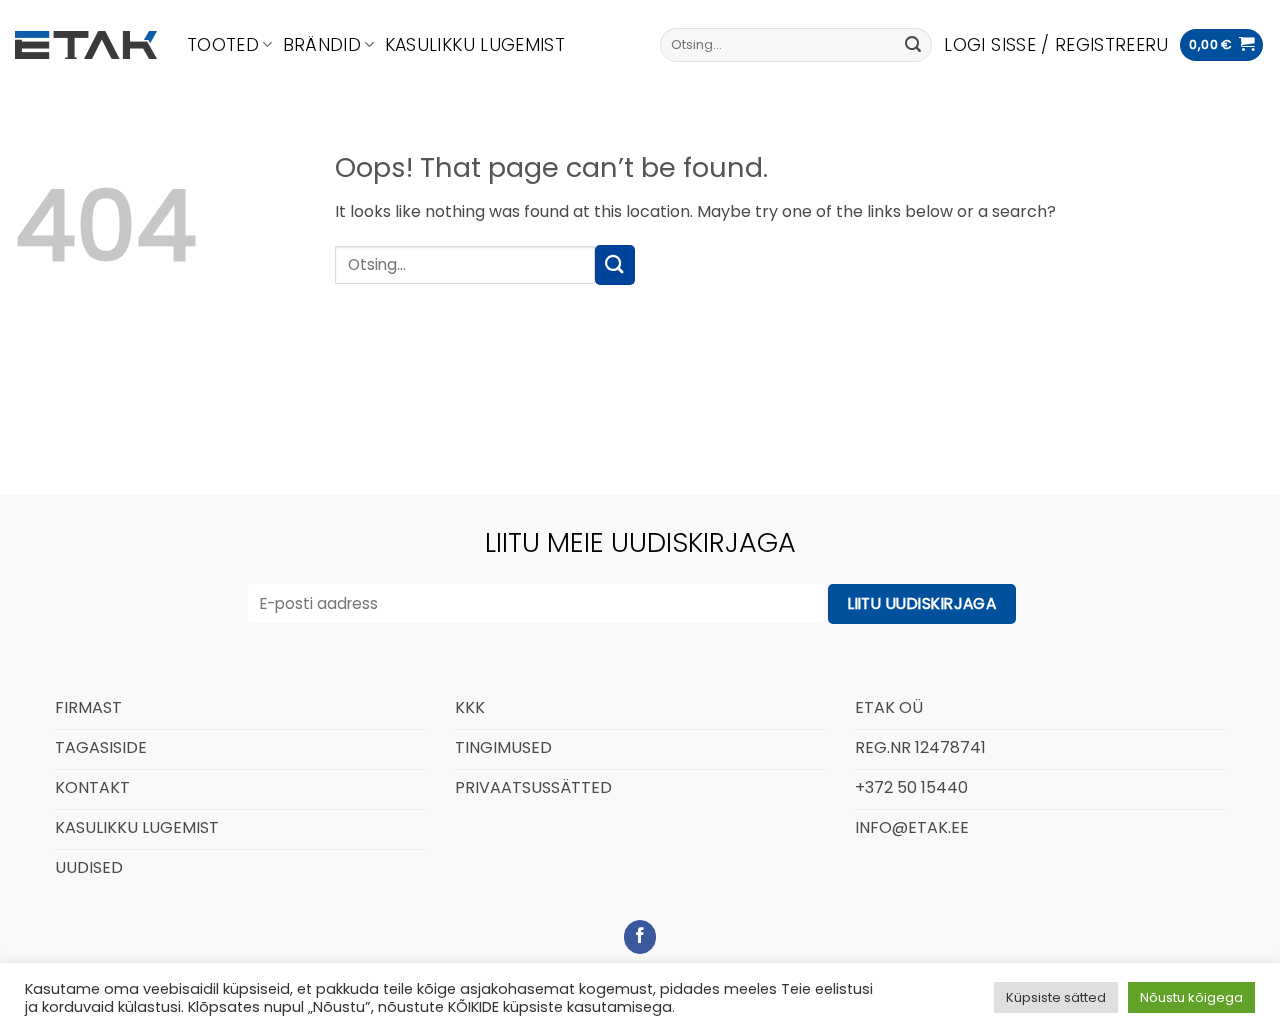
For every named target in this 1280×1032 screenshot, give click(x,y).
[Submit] (913, 45)
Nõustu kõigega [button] (1191, 997)
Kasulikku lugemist (475, 45)
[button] (1056, 45)
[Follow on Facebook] (640, 937)
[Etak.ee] (86, 45)
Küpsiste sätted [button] (1056, 997)
